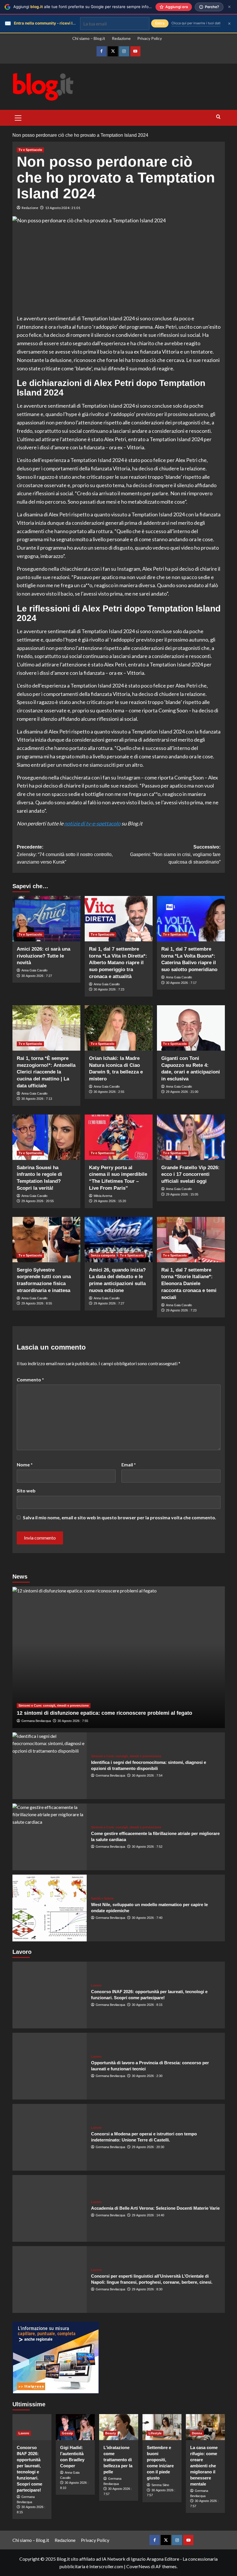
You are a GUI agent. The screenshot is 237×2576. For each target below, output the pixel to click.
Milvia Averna (103, 1196)
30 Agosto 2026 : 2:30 (147, 2076)
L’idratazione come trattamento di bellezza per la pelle (118, 2460)
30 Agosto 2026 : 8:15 (147, 2005)
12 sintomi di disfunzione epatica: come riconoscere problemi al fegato (104, 1713)
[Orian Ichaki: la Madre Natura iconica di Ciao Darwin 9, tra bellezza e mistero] (119, 1028)
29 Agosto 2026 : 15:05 (182, 1194)
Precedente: (65, 854)
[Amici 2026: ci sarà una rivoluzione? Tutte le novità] (46, 919)
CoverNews (138, 2566)
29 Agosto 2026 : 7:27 (109, 1303)
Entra (160, 23)
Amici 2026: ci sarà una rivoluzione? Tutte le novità (43, 956)
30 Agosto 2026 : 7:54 (147, 1775)
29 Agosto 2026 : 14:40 (148, 2215)
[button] (18, 117)
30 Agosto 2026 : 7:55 (73, 1721)
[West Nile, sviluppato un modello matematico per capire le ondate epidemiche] (50, 1908)
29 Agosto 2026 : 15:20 (110, 1201)
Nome (25, 1465)
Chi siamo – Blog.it (89, 38)
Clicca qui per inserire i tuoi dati (196, 23)
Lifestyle (155, 2433)
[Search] (218, 117)
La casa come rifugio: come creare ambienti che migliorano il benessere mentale (204, 2466)
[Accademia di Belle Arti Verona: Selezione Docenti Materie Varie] (50, 2208)
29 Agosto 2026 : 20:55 (38, 1201)
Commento (30, 1380)
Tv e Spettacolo (30, 150)
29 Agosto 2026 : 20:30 (148, 2147)
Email (129, 1465)
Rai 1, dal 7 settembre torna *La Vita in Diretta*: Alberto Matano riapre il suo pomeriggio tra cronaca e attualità (118, 963)
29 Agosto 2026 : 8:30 (147, 2289)
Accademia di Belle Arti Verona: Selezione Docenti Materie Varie (155, 2208)
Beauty (111, 2433)
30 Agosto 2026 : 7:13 (37, 1099)
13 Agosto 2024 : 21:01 (63, 208)
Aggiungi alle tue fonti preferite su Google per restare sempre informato (86, 7)
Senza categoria (103, 1255)
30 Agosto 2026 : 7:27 (37, 976)
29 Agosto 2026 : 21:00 (182, 1092)
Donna (197, 2433)
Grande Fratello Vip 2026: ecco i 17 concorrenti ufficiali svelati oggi (190, 1175)
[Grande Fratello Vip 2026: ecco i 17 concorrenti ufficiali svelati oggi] (191, 1137)
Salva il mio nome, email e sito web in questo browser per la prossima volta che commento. (120, 1517)
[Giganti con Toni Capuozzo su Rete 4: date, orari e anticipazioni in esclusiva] (191, 1028)
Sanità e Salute (102, 1898)
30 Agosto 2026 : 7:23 (109, 989)
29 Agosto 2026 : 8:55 (37, 1303)
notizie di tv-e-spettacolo (92, 823)
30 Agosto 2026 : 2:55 (109, 1092)
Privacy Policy (150, 38)
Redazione (121, 38)
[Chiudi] (229, 7)
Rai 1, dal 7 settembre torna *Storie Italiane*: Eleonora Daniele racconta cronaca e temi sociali (189, 1284)
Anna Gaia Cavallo (34, 970)
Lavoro (96, 1985)
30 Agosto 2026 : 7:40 (147, 1918)
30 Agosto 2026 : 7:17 (181, 983)
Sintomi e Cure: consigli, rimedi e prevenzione (54, 1705)
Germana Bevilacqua (36, 1721)
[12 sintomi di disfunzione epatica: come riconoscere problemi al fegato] (119, 1657)
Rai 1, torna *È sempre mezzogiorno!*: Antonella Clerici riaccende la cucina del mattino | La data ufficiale (46, 1072)
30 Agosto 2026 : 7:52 (147, 1847)
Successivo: (175, 854)
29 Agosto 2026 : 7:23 (181, 1310)
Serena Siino (160, 2485)
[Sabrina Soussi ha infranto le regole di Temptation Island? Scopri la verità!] (46, 1137)
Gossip (67, 2433)
